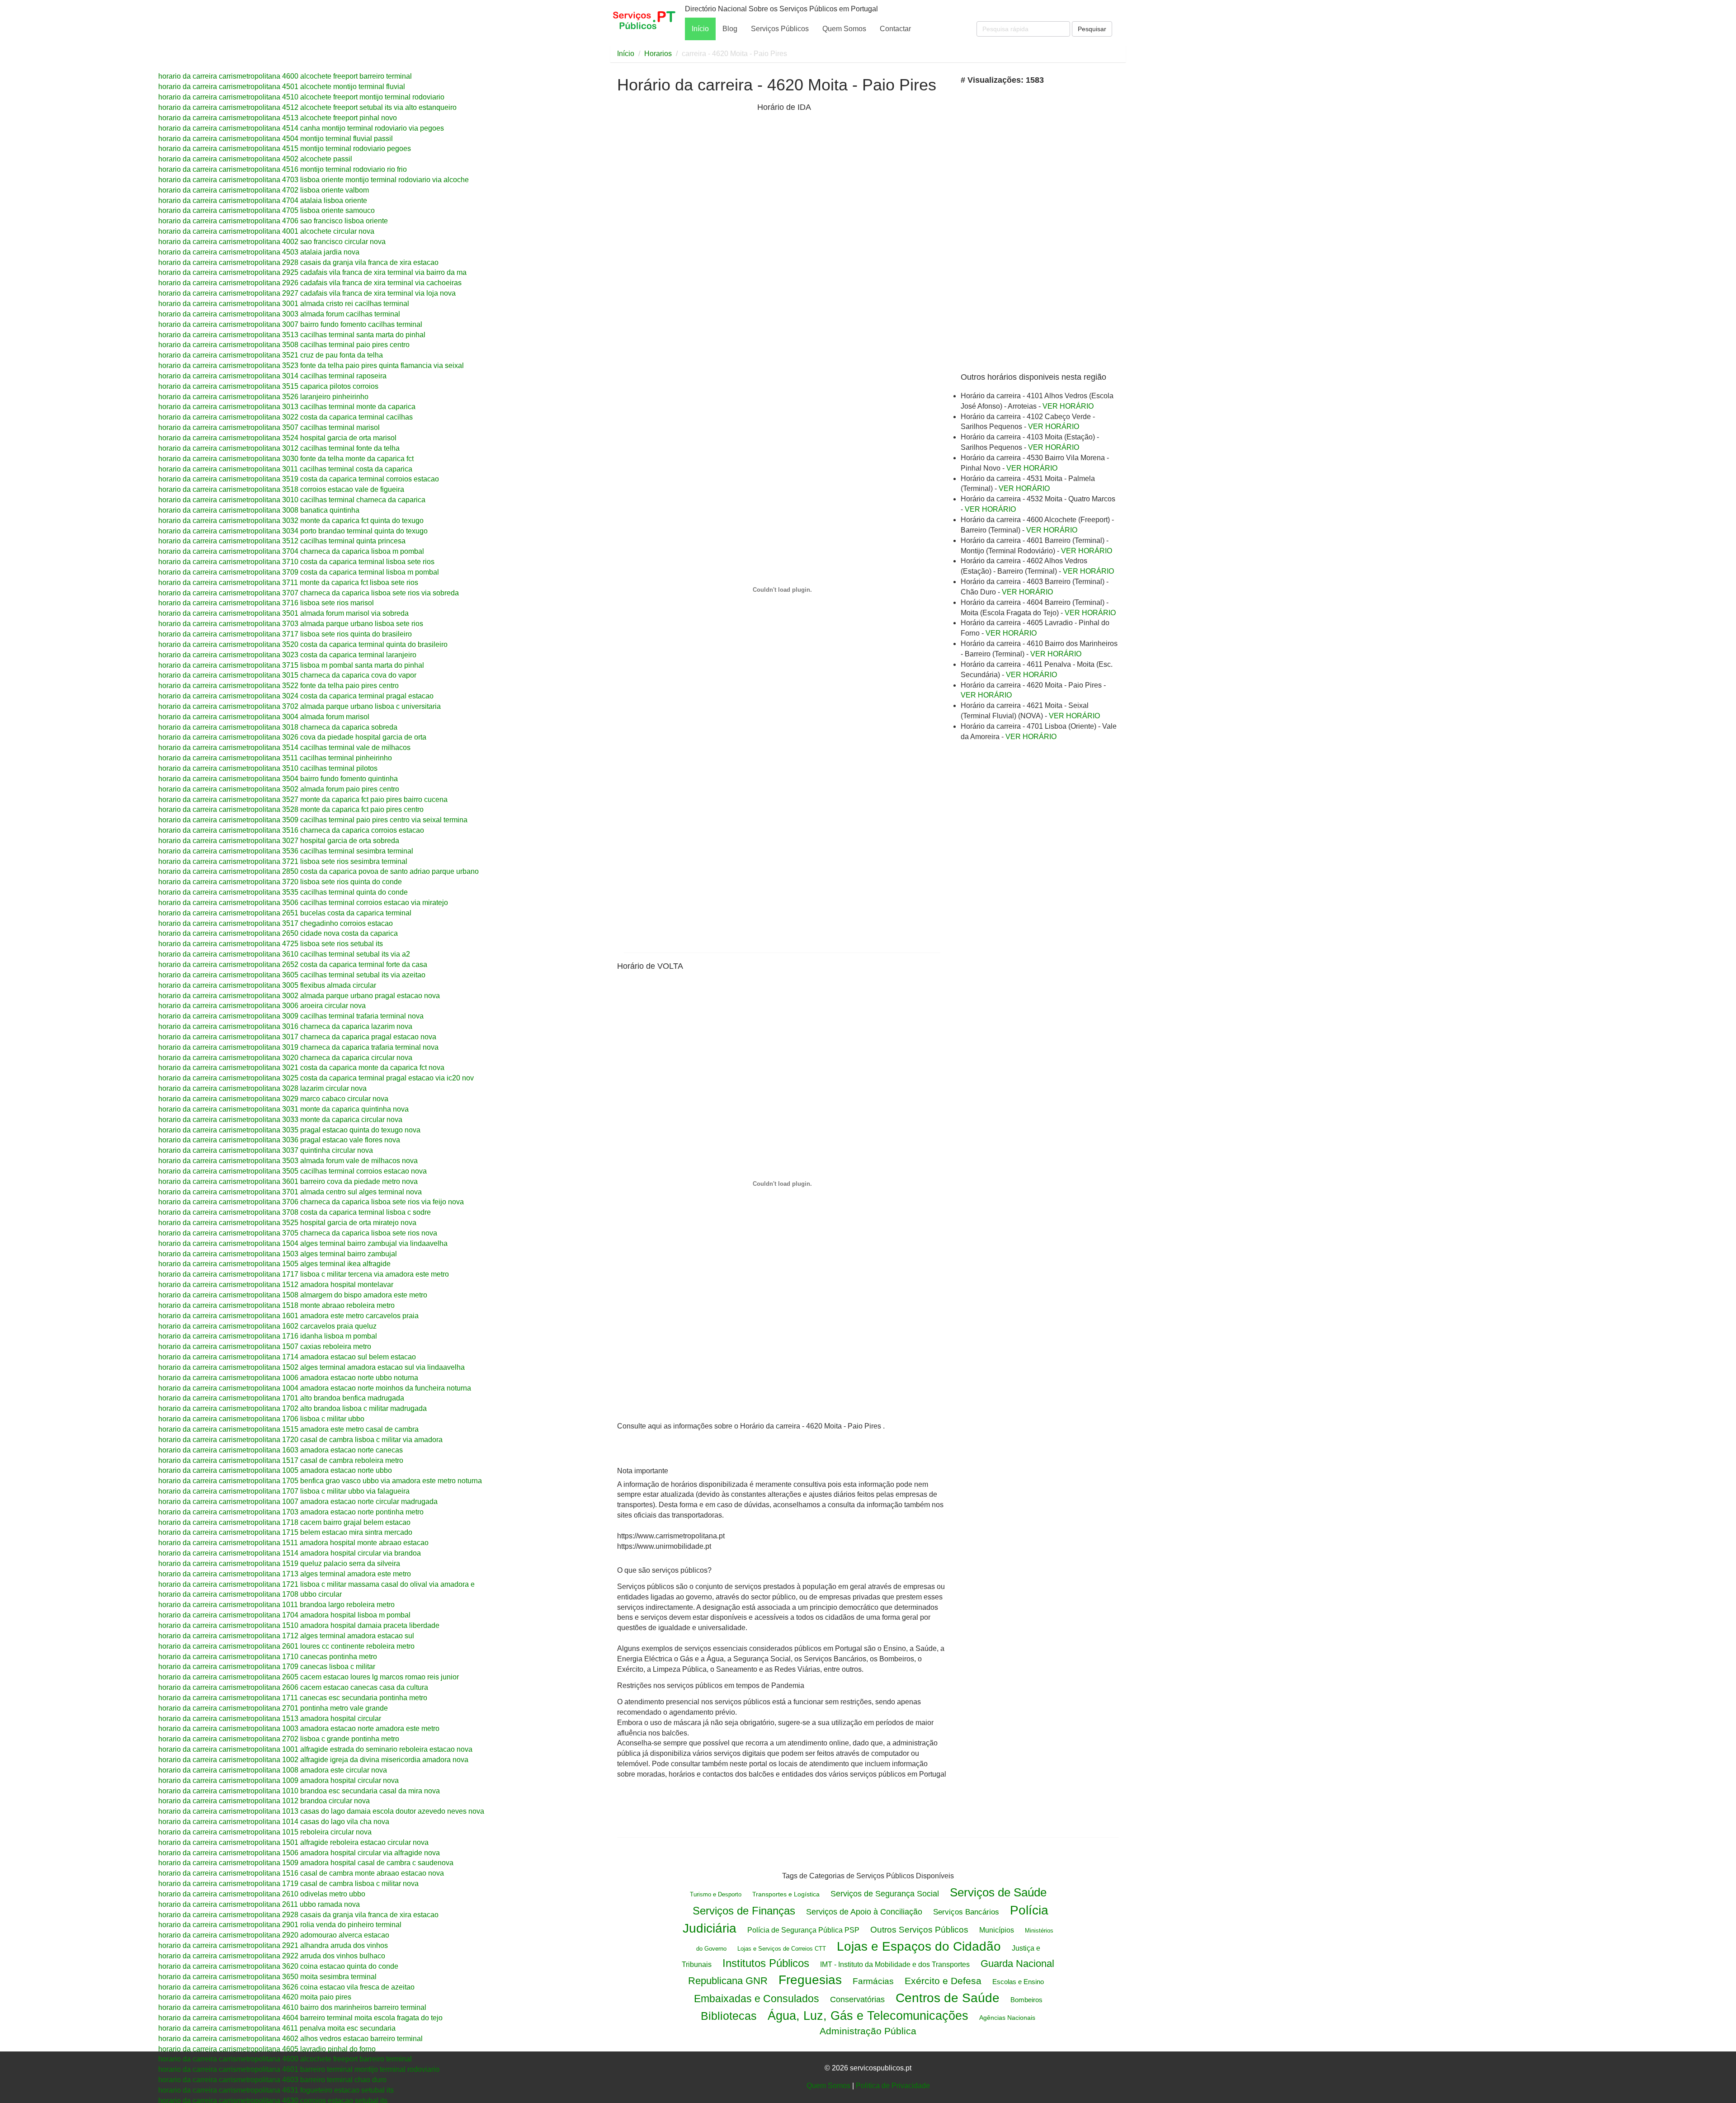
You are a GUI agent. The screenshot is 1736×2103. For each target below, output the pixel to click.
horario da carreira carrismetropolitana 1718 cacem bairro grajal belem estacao (284, 1522)
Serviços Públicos (780, 29)
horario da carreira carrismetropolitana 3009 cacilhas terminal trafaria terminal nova (291, 1016)
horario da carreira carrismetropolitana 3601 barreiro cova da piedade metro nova (288, 1181)
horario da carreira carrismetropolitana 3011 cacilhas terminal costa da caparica (285, 469)
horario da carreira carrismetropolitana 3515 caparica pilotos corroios (268, 386)
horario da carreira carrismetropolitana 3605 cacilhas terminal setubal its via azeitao (292, 975)
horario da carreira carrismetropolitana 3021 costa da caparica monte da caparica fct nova (301, 1068)
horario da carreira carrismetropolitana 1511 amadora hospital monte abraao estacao (293, 1543)
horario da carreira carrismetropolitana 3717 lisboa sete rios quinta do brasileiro (285, 634)
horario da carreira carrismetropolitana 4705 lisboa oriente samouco (267, 210)
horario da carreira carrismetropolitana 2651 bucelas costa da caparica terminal (285, 913)
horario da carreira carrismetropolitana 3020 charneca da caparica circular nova (285, 1058)
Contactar (895, 29)
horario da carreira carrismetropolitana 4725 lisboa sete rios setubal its (271, 944)
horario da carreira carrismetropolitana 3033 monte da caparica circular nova (280, 1120)
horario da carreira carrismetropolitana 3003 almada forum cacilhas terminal (279, 314)
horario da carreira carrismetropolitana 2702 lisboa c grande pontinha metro (279, 1739)
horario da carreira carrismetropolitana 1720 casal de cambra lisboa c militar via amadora (300, 1440)
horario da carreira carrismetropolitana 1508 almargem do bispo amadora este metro (293, 1295)
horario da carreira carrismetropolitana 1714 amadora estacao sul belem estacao (287, 1357)
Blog (730, 29)
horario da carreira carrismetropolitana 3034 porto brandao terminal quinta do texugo (293, 531)
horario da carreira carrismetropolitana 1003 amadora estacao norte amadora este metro (299, 1728)
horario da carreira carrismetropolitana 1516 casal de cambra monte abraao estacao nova (301, 1873)
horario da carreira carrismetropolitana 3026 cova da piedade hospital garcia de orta (292, 737)
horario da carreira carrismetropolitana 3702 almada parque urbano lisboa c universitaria (300, 706)
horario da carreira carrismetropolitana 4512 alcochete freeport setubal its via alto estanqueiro (307, 107)
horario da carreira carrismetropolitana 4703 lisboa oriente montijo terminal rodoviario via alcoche (314, 180)
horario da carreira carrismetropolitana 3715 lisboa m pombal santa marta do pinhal (291, 665)
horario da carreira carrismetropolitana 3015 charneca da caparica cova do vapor (287, 675)
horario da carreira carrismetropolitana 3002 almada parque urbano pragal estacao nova (299, 996)
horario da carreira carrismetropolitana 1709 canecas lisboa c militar (267, 1667)
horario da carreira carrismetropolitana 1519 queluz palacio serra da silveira (279, 1563)
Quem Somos (844, 29)
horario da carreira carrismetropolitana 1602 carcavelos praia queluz (267, 1326)
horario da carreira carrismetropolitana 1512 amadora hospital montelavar (276, 1285)
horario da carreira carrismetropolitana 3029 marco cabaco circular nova (273, 1099)
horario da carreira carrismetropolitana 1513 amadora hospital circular (270, 1719)
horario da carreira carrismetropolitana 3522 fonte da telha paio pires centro (278, 686)
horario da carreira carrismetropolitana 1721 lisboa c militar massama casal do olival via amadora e (316, 1584)
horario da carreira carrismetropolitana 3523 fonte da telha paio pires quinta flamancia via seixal (311, 365)
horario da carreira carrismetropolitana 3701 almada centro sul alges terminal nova (290, 1192)
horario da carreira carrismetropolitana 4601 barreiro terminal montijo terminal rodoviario (299, 2069)
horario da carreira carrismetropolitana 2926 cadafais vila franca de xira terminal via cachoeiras (310, 283)
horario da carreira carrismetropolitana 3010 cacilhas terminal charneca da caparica (292, 500)
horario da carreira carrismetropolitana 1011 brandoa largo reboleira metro (276, 1605)
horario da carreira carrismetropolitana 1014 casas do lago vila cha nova (274, 1822)
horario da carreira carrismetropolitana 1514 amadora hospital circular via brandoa (290, 1553)
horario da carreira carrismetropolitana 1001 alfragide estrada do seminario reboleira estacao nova (315, 1749)
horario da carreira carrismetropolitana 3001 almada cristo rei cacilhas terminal (284, 304)
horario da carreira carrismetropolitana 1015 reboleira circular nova (265, 1832)
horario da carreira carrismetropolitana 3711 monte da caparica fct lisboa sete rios (288, 582)
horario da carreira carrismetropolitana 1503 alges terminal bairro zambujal (278, 1254)
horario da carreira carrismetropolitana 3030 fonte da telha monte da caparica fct (286, 459)
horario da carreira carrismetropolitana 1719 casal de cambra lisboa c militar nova (288, 1884)
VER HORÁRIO (1068, 406)
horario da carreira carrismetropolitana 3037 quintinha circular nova (266, 1150)
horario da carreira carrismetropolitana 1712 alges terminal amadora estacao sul (286, 1636)
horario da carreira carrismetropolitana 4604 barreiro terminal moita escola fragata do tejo (300, 2018)
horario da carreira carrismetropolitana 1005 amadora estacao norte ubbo (275, 1470)
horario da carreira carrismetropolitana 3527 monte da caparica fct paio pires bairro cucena (303, 799)
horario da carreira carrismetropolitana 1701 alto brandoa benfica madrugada (281, 1398)
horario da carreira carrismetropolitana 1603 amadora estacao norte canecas (281, 1450)
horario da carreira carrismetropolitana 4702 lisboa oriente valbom (264, 190)
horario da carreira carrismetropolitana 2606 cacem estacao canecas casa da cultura (293, 1687)
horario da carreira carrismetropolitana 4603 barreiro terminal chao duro (272, 2080)
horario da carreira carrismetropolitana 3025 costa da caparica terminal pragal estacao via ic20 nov (316, 1078)
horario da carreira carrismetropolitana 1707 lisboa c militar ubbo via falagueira (284, 1491)
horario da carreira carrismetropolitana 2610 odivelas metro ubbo (262, 1894)
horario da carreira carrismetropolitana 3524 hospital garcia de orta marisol (277, 438)
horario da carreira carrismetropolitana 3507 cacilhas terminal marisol (269, 427)
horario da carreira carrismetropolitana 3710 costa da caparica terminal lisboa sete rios (296, 562)
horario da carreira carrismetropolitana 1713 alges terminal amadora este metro (285, 1574)
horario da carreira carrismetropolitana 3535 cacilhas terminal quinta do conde (283, 892)
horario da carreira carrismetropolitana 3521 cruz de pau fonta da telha (271, 355)
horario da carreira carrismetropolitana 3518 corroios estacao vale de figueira (281, 489)
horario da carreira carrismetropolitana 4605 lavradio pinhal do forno (267, 2049)
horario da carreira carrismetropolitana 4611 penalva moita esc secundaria (277, 2028)
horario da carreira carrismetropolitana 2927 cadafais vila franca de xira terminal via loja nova (307, 293)
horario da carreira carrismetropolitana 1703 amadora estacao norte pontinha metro (291, 1512)
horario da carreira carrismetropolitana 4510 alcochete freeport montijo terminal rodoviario (301, 97)
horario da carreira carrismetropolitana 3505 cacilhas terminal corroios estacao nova (292, 1171)
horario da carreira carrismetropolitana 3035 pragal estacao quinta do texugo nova (289, 1130)
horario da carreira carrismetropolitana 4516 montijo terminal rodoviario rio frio (283, 169)
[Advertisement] (685, 243)
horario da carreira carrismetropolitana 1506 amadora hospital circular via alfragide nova (299, 1853)
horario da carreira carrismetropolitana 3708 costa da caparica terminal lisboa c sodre (295, 1212)
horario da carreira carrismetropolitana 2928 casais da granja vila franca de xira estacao (298, 262)
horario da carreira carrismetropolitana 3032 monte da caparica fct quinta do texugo (291, 521)
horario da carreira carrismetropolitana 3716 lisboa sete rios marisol (266, 603)
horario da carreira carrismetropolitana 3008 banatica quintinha (259, 510)
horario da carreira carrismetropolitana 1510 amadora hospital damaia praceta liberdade (299, 1625)
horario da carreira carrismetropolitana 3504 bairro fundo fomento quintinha (278, 779)
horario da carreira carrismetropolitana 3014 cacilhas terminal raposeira (272, 376)
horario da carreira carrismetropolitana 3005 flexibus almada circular (267, 985)
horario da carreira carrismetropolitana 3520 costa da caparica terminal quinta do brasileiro (303, 644)
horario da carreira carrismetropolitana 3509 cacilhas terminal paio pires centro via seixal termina (313, 820)
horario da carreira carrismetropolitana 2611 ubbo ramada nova (259, 1904)
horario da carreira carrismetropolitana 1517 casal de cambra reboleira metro (281, 1460)
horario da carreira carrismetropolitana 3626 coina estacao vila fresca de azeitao (286, 1987)
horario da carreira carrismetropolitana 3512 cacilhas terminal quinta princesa (282, 541)
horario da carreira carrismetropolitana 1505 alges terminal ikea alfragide (274, 1264)
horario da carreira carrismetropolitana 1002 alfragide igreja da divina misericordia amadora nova (313, 1760)
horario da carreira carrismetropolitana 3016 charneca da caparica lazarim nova (285, 1026)
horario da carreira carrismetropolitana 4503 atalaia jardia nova (259, 252)
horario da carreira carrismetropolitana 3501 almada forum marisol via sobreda (283, 613)
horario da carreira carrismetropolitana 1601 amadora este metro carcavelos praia (288, 1316)
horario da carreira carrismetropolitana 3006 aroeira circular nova (262, 1006)
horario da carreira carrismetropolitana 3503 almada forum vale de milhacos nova (288, 1161)
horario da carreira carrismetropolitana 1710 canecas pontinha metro (268, 1657)
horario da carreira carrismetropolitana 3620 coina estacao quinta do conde (278, 1966)
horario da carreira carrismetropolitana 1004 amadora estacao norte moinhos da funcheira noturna (315, 1388)
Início (700, 29)
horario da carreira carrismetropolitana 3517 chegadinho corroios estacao (276, 923)
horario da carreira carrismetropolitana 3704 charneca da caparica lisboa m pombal (291, 551)
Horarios (658, 54)
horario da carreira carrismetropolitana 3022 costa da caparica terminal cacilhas (285, 417)
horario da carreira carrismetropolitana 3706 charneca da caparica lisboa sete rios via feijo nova (311, 1202)
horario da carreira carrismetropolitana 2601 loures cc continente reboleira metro (286, 1646)
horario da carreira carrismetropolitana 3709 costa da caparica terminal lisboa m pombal (299, 572)
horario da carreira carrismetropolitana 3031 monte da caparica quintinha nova (283, 1109)
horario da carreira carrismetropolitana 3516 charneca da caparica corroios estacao (291, 830)
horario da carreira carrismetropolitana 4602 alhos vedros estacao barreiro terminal (290, 2039)
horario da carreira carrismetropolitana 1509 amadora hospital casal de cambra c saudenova (306, 1863)
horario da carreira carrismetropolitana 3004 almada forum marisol (264, 717)
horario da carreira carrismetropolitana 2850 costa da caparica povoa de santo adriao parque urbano (318, 871)
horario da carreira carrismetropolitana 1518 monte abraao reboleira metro (276, 1305)
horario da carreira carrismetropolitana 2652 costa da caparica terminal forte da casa (293, 964)
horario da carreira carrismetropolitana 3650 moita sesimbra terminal (267, 1977)
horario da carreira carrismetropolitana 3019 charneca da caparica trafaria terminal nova (298, 1047)
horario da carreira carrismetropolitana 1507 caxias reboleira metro (265, 1346)
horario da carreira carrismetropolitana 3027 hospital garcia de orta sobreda (279, 841)
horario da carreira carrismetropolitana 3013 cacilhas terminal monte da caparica (287, 407)
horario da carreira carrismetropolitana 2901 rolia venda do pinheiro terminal (280, 1925)
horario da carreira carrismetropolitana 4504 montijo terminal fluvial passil (276, 139)
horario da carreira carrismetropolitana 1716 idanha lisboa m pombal (268, 1336)
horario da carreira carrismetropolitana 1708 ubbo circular (250, 1594)
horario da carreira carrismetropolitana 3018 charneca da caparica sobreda (278, 727)
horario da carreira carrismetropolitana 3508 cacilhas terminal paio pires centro (284, 345)
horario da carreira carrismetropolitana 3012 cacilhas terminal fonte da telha (279, 448)
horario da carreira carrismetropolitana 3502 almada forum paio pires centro (279, 789)
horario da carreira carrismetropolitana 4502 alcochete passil (255, 159)
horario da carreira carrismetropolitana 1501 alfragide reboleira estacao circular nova (293, 1842)
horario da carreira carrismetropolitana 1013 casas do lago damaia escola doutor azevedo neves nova (321, 1811)
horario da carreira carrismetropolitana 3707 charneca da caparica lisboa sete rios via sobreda (309, 593)
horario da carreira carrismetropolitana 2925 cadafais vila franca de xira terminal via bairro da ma (312, 272)
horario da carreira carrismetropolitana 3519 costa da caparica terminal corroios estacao (299, 479)
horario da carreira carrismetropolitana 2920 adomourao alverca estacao (274, 1935)
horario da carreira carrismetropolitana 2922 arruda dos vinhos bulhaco (272, 1956)
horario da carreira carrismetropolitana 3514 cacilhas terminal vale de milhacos (284, 747)
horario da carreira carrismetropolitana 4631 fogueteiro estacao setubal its (276, 2090)
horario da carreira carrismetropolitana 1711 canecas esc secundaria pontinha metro (293, 1698)
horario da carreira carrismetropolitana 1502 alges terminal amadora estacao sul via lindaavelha (311, 1367)
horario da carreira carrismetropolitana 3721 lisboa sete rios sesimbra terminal (283, 861)
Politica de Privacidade (893, 2086)
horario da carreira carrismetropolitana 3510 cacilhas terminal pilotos (268, 768)
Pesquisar (1092, 29)
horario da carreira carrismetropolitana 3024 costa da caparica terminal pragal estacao (296, 696)
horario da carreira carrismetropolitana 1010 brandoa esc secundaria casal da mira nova (299, 1791)
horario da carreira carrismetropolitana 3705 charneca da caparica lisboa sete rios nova (298, 1233)
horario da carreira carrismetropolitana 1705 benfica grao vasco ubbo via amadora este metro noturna (320, 1481)
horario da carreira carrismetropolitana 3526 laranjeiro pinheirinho (263, 397)
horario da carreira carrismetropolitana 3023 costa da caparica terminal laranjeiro (287, 655)
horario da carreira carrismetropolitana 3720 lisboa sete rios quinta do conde (280, 882)
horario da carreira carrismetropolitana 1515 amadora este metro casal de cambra (288, 1429)
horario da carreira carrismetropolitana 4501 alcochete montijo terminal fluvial (282, 87)
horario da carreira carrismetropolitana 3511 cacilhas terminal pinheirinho (275, 758)
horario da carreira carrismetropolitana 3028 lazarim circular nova (262, 1088)
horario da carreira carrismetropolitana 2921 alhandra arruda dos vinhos (273, 1945)
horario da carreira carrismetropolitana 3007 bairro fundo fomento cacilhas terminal (290, 324)
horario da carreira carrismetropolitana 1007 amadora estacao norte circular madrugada (298, 1502)
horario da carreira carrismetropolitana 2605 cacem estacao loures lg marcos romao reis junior (309, 1677)
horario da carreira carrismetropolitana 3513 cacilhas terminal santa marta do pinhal (292, 335)
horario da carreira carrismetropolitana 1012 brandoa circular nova (264, 1801)
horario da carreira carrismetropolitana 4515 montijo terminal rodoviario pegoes (285, 149)
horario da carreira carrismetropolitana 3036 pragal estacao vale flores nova (279, 1140)
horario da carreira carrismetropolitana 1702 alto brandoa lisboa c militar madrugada (292, 1408)
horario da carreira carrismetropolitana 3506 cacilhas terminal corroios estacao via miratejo (303, 903)
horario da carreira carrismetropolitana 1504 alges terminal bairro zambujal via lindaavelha (303, 1243)
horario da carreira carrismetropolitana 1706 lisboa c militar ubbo (261, 1419)
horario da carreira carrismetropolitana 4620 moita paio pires (255, 1997)
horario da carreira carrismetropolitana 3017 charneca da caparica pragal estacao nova (297, 1037)
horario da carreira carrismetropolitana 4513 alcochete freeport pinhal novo (278, 118)
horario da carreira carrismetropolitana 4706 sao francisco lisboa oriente (273, 221)
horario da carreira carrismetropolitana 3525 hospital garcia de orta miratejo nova (287, 1223)
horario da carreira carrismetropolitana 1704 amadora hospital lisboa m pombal (284, 1615)
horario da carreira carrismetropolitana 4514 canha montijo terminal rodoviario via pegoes (301, 128)
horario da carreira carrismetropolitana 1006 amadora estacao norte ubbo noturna (288, 1378)
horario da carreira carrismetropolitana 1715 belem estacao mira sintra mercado (285, 1532)
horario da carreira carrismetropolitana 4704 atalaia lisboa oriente (263, 200)
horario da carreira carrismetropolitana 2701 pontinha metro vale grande (273, 1708)
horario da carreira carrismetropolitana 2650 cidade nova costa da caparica (278, 933)
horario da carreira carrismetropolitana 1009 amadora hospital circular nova (278, 1780)
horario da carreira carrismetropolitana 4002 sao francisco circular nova (272, 242)
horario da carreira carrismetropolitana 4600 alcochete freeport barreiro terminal (285, 76)
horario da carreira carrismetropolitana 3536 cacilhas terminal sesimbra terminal (286, 851)
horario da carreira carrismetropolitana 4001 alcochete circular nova (266, 231)
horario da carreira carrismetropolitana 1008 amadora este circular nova (273, 1770)
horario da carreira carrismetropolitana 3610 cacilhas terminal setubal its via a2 (284, 954)
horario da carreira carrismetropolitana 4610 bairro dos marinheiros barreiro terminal (292, 2007)
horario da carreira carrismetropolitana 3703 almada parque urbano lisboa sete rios (291, 624)
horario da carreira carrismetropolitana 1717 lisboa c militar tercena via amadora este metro (304, 1274)
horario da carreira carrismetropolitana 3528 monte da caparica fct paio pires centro (291, 809)
